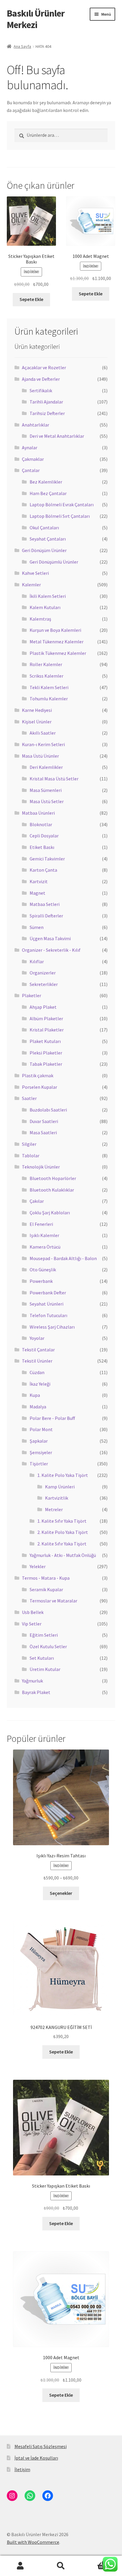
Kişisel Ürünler (37, 722)
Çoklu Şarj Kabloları (50, 1213)
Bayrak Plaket (36, 1692)
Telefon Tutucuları (48, 1315)
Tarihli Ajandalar (46, 402)
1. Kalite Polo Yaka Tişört (63, 1475)
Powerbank (41, 1281)
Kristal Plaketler (47, 1030)
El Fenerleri (41, 1224)
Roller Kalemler (46, 664)
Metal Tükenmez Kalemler (57, 642)
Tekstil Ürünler (37, 1361)
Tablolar (31, 1156)
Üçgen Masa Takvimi (50, 938)
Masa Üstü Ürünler (40, 756)
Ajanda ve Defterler (41, 379)
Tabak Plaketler (46, 1064)
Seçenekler (61, 1893)
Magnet (37, 893)
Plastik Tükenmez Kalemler (58, 653)
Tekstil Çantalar (38, 1350)
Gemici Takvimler (47, 859)
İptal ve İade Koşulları (36, 2458)
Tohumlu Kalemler (49, 699)
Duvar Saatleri (44, 1121)
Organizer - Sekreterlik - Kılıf (51, 950)
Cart (94, 2561)
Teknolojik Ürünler (41, 1167)
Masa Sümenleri (46, 790)
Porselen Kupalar (40, 1087)
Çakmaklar (33, 459)
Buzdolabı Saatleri (48, 1110)
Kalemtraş (40, 619)
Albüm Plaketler (46, 1018)
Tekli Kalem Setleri (49, 687)
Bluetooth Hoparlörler (53, 1178)
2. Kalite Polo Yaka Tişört (63, 1532)
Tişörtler (39, 1464)
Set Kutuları (42, 1658)
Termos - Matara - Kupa (46, 1578)
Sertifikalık (41, 390)
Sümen (37, 927)
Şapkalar (39, 1441)
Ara (61, 2566)
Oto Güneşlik (43, 1270)
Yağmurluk (32, 1681)
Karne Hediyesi (37, 710)
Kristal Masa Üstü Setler (54, 779)
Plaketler (32, 995)
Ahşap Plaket (43, 1007)
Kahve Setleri (35, 573)
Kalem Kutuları (45, 607)
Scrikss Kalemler (46, 676)
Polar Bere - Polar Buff (52, 1418)
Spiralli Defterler (46, 916)
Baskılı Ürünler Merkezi (36, 19)
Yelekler (38, 1566)
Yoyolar (37, 1338)
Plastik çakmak (38, 1075)
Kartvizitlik (57, 1498)
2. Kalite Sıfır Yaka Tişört (62, 1544)
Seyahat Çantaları (48, 539)
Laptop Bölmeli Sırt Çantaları (60, 516)
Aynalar (30, 447)
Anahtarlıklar (36, 425)
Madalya (38, 1407)
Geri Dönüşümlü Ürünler (54, 562)
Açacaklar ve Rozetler (44, 367)
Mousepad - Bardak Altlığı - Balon (63, 1258)
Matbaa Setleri (45, 904)
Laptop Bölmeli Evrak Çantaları (62, 505)
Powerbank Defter (48, 1293)
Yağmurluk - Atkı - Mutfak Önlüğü (63, 1555)
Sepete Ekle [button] (31, 299)
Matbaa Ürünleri (38, 813)
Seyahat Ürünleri (46, 1304)
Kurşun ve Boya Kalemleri (55, 630)
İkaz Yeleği (40, 1384)
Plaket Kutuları (45, 1041)
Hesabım (20, 2566)
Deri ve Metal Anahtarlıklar (57, 436)
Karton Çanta (43, 870)
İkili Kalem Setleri (48, 596)
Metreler (54, 1509)
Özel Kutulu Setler (48, 1646)
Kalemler (31, 585)
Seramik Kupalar (46, 1589)
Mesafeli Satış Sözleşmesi (41, 2446)
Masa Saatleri (43, 1132)
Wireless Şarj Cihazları (52, 1327)
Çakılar (37, 1201)
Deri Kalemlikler (46, 767)
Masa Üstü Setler (47, 801)
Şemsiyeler (41, 1452)
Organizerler (43, 973)
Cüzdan (37, 1372)
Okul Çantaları (44, 528)
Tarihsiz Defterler (47, 413)
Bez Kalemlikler (46, 482)
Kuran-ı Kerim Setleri (43, 744)
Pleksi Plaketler (46, 1053)
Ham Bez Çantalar (48, 493)
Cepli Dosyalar (44, 836)
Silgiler (29, 1144)
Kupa (35, 1395)
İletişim (22, 2469)
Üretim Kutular (45, 1669)
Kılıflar (37, 961)
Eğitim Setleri (44, 1635)
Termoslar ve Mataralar (53, 1601)
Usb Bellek (33, 1612)
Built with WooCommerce (33, 2542)
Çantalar (31, 470)
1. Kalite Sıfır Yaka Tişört (62, 1521)
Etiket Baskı (42, 847)
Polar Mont (41, 1429)
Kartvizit (39, 881)
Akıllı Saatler (43, 733)
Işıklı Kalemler (44, 1235)
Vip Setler (32, 1624)
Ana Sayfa (22, 46)
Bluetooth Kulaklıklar (52, 1190)
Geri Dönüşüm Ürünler (44, 550)
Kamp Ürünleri (60, 1487)
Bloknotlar (41, 824)
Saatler (29, 1098)
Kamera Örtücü (45, 1247)
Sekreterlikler (44, 984)
